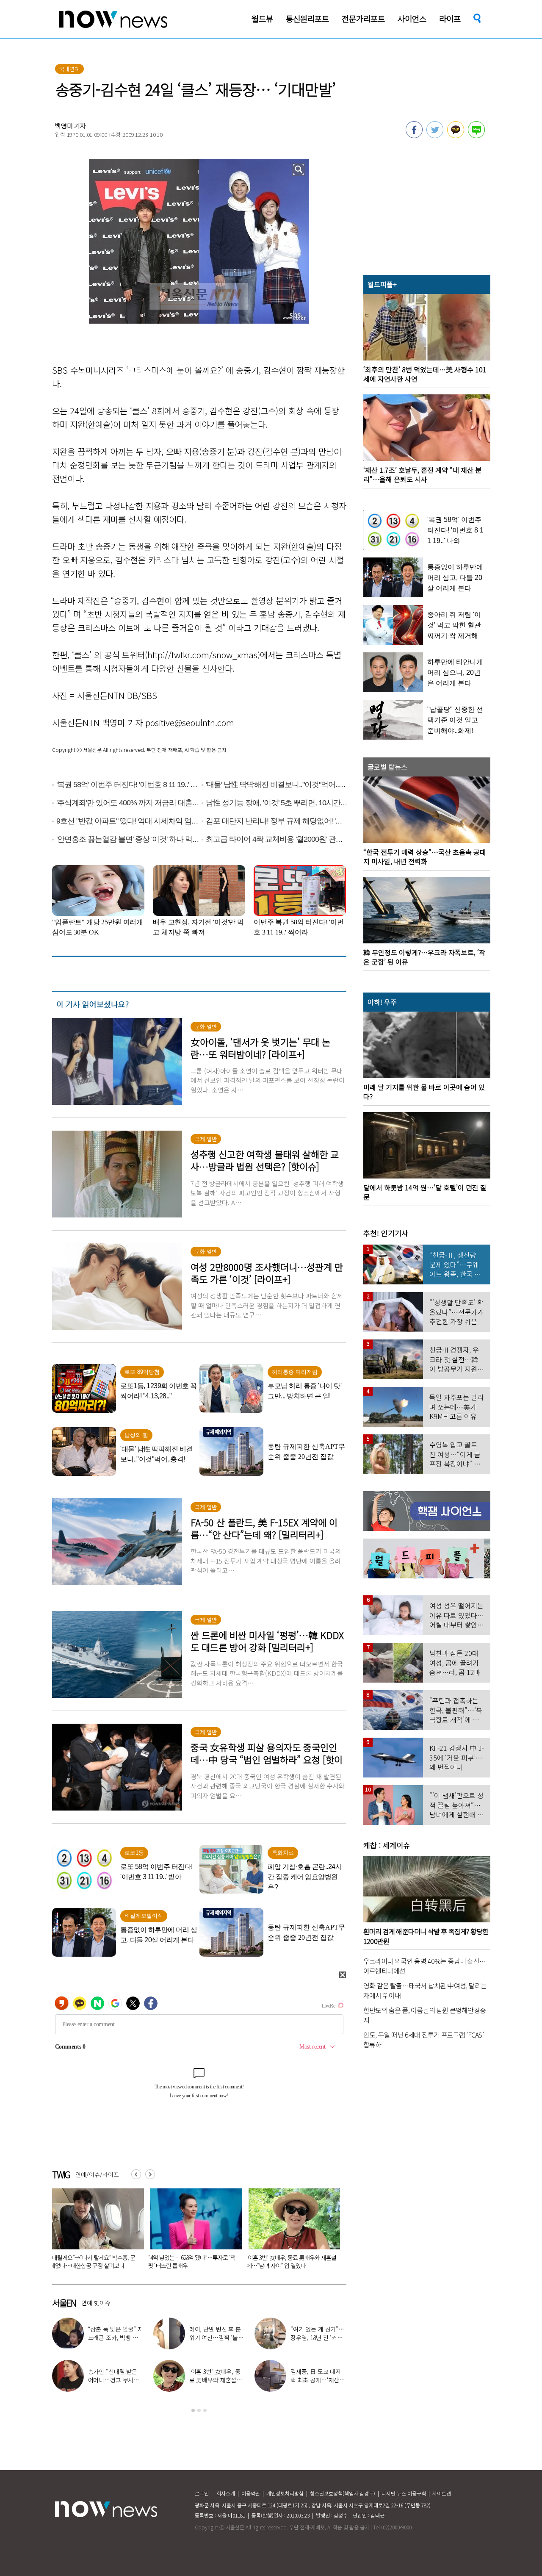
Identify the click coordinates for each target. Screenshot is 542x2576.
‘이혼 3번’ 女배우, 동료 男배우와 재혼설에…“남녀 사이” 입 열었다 (95, 2261)
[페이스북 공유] (414, 136)
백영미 (64, 126)
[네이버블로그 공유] (476, 136)
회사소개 (226, 2493)
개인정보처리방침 (285, 2493)
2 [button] (199, 2410)
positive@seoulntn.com (190, 722)
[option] (95, 2232)
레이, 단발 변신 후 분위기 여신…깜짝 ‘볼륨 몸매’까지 (216, 2338)
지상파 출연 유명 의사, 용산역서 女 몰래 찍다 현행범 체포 (289, 2261)
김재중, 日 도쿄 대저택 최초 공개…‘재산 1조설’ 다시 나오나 (317, 2380)
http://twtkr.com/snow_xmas (202, 655)
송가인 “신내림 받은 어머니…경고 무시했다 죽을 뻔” (114, 2380)
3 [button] (205, 2410)
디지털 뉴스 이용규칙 (404, 2493)
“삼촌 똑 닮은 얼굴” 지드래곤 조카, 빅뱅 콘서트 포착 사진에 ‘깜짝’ (116, 2338)
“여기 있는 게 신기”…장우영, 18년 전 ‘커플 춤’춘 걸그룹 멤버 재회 (318, 2338)
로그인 (202, 2493)
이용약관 (251, 2493)
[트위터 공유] (435, 136)
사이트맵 (442, 2493)
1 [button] (193, 2410)
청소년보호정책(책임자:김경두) (343, 2493)
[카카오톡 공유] (456, 136)
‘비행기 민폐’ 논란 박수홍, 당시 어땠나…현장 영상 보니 (189, 2261)
